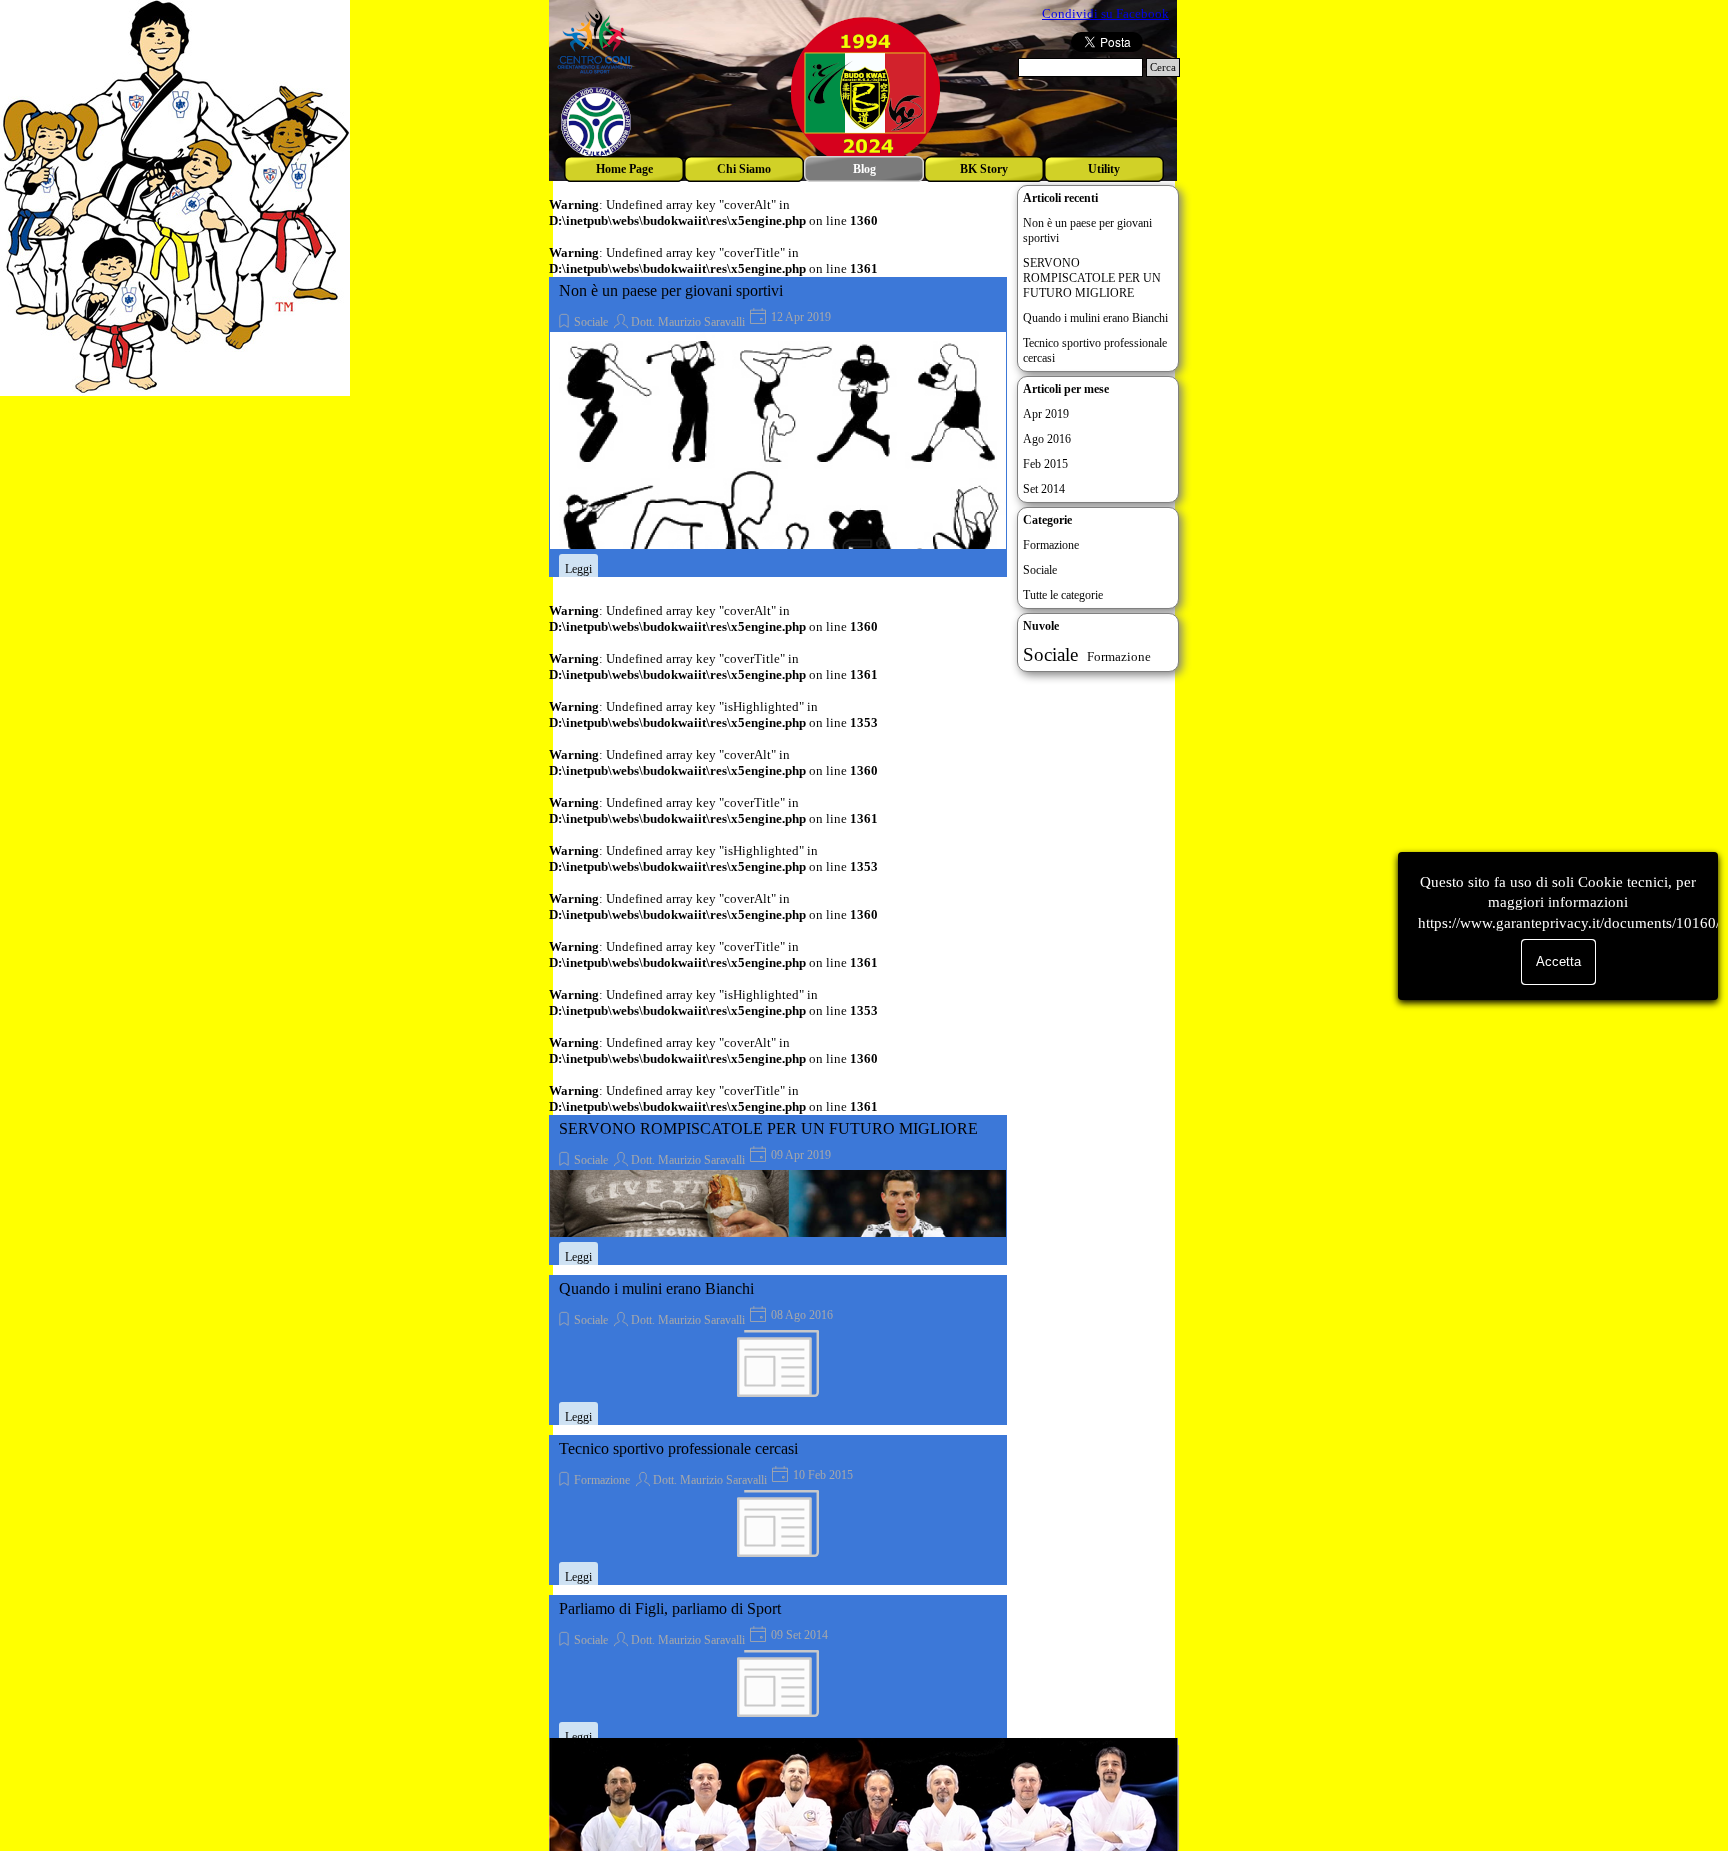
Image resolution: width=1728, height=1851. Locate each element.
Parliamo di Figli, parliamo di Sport (670, 1608)
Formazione (602, 1480)
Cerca (1163, 67)
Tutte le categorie (1063, 595)
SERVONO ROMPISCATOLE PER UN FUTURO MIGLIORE (768, 1128)
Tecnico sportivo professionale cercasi (678, 1448)
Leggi (578, 569)
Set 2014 (1044, 489)
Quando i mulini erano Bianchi (656, 1288)
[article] (778, 427)
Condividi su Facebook (1105, 13)
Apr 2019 (1046, 414)
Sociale (591, 322)
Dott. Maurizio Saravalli (688, 322)
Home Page (624, 169)
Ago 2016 (1047, 439)
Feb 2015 (1045, 464)
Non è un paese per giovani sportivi (671, 290)
